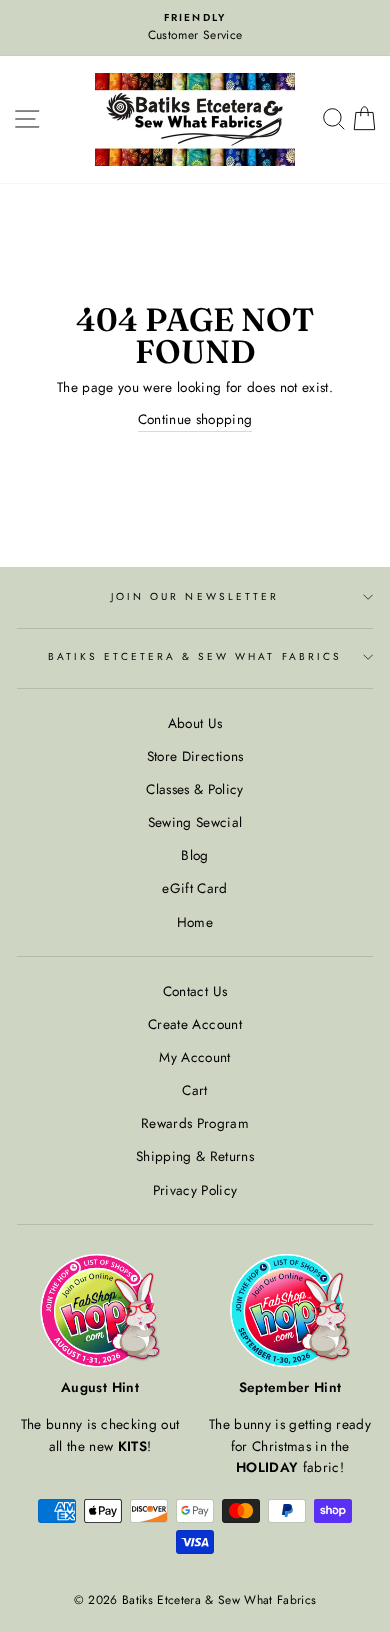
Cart (194, 1090)
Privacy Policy (195, 1190)
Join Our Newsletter (195, 596)
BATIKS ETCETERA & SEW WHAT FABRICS (195, 656)
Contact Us (195, 991)
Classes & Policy (194, 789)
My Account (194, 1057)
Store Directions (195, 756)
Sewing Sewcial (195, 822)
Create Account (195, 1024)
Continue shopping (195, 419)
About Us (195, 723)
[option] (195, 28)
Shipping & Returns (195, 1156)
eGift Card (194, 888)
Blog (194, 855)
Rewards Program (195, 1123)
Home (195, 922)
